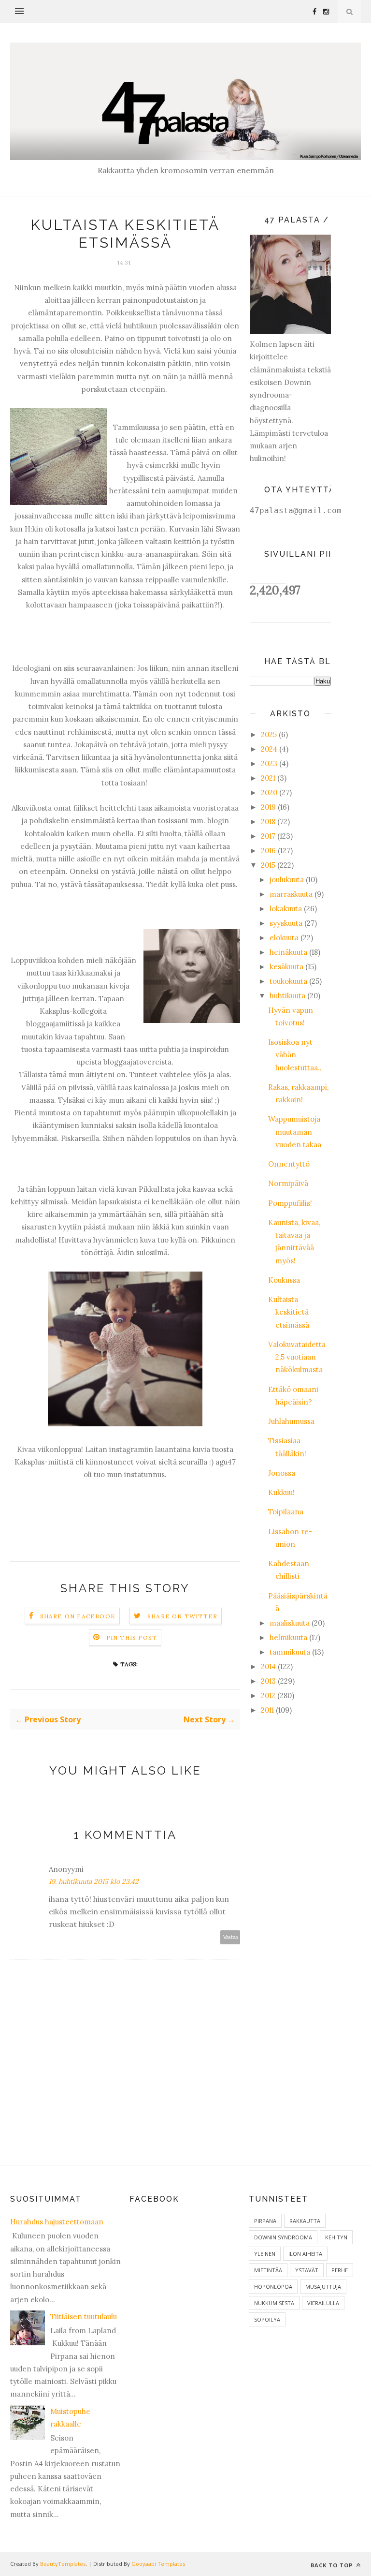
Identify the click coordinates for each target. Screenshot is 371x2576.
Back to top (333, 2565)
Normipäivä (288, 1183)
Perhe (340, 2270)
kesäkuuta (286, 967)
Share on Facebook (78, 1616)
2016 (268, 851)
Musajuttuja (323, 2287)
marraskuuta (291, 894)
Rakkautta (305, 2221)
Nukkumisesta (274, 2303)
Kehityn (336, 2237)
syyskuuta (286, 923)
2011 (267, 1710)
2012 (268, 1695)
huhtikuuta (287, 996)
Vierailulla (323, 2303)
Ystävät (307, 2270)
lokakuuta (286, 909)
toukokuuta (288, 981)
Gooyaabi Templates (158, 2564)
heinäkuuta (288, 952)
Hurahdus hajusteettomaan (57, 2222)
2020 (269, 792)
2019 (268, 807)
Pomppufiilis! (290, 1203)
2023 (269, 763)
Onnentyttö (289, 1164)
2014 (268, 1666)
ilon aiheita (305, 2254)
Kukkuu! (281, 1492)
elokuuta (284, 938)
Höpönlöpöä (273, 2287)
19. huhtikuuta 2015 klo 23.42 (94, 1881)
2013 (268, 1681)
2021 (268, 778)
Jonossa (282, 1473)
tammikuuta (290, 1652)
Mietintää (268, 2270)
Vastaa (230, 1937)
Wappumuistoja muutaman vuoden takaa (295, 1132)
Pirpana (265, 2221)
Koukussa (284, 1280)
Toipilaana (286, 1512)
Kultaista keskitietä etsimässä (289, 1312)
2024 (269, 749)
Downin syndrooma (283, 2237)
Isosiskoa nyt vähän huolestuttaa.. (295, 1055)
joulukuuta (287, 880)
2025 (269, 734)
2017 (268, 836)
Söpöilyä (267, 2319)
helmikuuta (288, 1637)
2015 (268, 865)
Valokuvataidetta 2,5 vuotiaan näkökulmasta (297, 1357)
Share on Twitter (182, 1616)
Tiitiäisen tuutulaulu (84, 2317)
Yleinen (265, 2254)
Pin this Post (132, 1637)
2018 (268, 822)
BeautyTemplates (63, 2564)
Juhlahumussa (291, 1421)
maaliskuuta (290, 1623)
